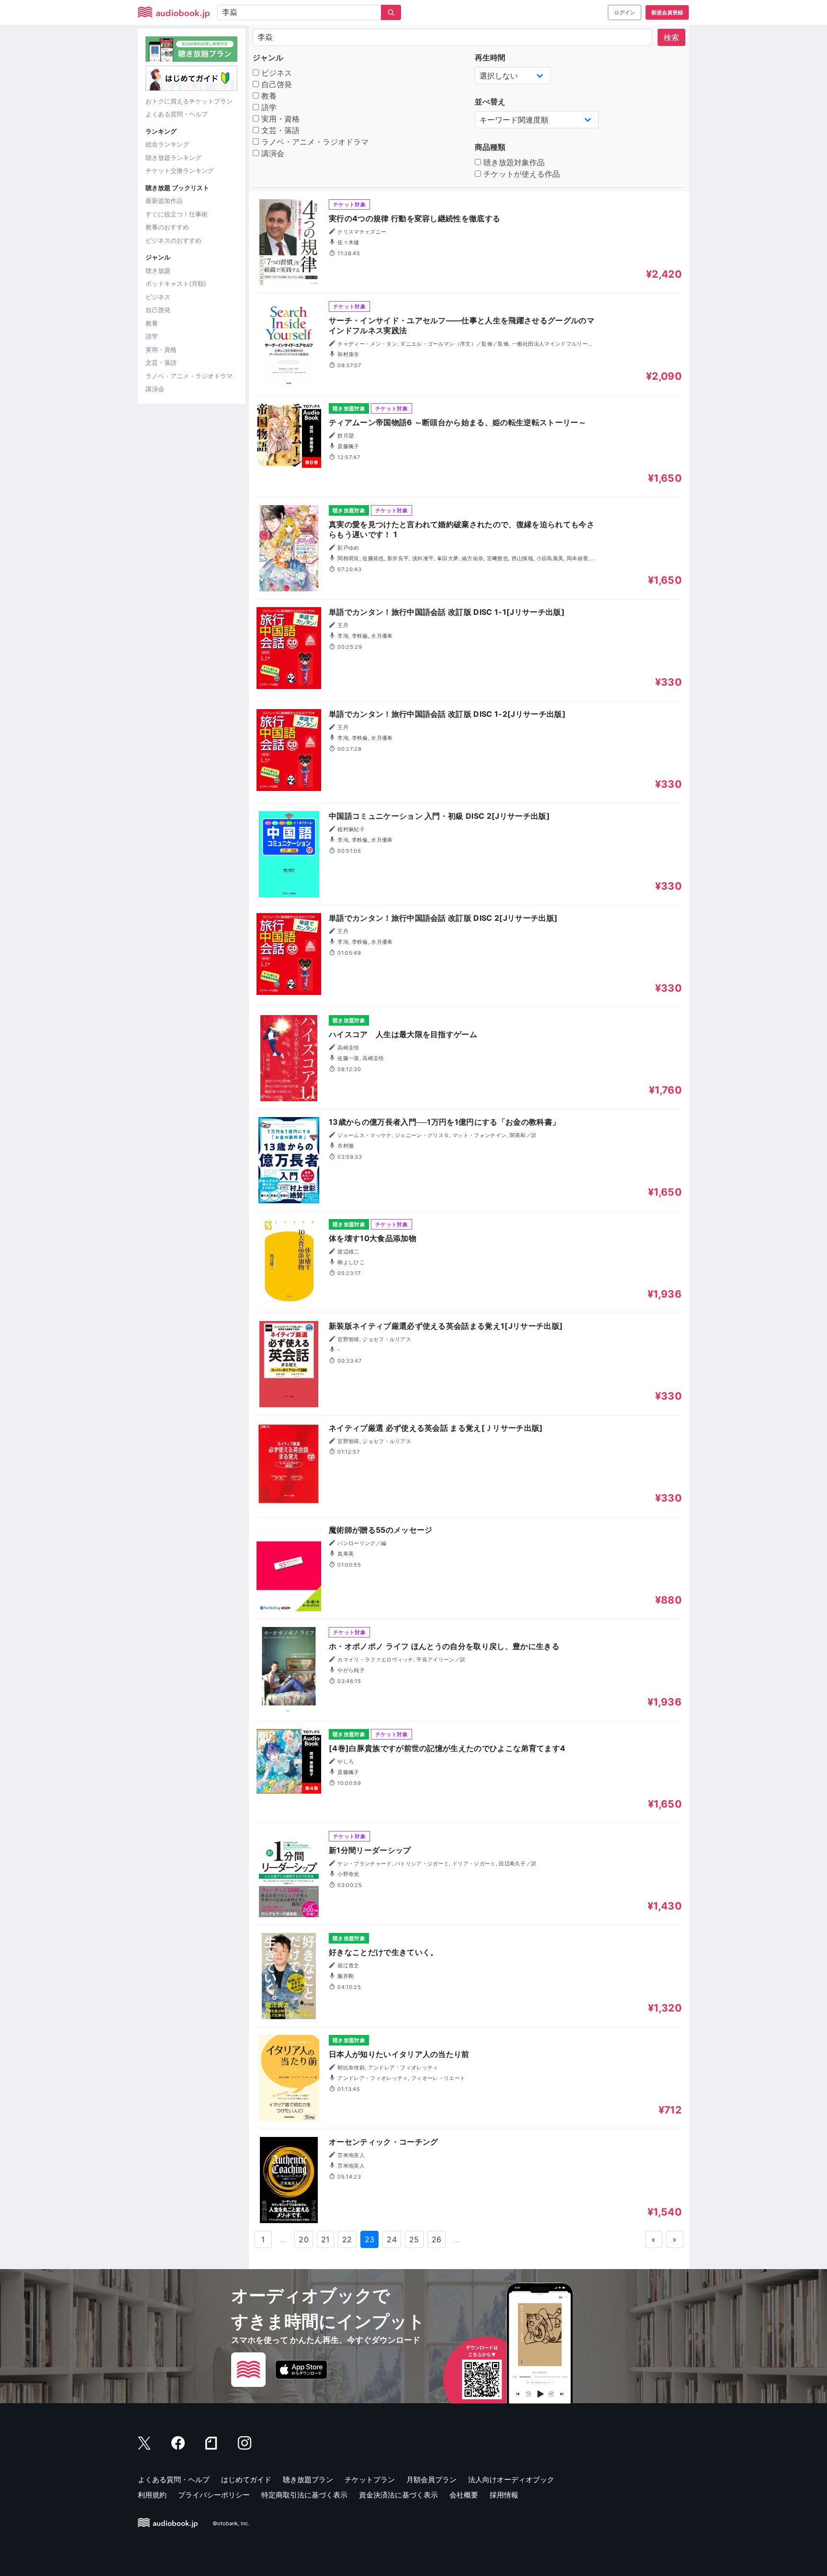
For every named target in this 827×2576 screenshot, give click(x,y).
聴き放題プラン (308, 2480)
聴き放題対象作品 (513, 162)
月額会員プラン (431, 2480)
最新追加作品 (164, 201)
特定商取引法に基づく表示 (304, 2495)
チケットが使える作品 (520, 174)
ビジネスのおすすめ (173, 240)
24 (392, 2239)
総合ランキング (167, 144)
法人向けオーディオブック (511, 2480)
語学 (152, 336)
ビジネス (158, 297)
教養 (152, 323)
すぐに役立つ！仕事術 (177, 214)
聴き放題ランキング (173, 158)
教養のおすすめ (167, 227)
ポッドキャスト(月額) (176, 283)
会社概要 (464, 2495)
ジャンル (268, 57)
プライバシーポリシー (214, 2495)
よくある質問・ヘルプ (177, 114)
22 (347, 2239)
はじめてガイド (246, 2480)
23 (370, 2239)
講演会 (155, 389)
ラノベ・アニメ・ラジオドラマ (189, 376)
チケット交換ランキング (180, 170)
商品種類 (490, 147)
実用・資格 (161, 350)
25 (414, 2239)
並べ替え (490, 102)
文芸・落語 (161, 362)
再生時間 (490, 57)
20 (304, 2239)
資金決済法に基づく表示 (398, 2495)
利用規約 (152, 2495)
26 (437, 2239)
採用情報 (504, 2495)
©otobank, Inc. (231, 2523)
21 (325, 2239)
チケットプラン (370, 2480)
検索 (671, 37)
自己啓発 (158, 310)
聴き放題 (158, 271)
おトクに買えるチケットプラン (189, 101)
